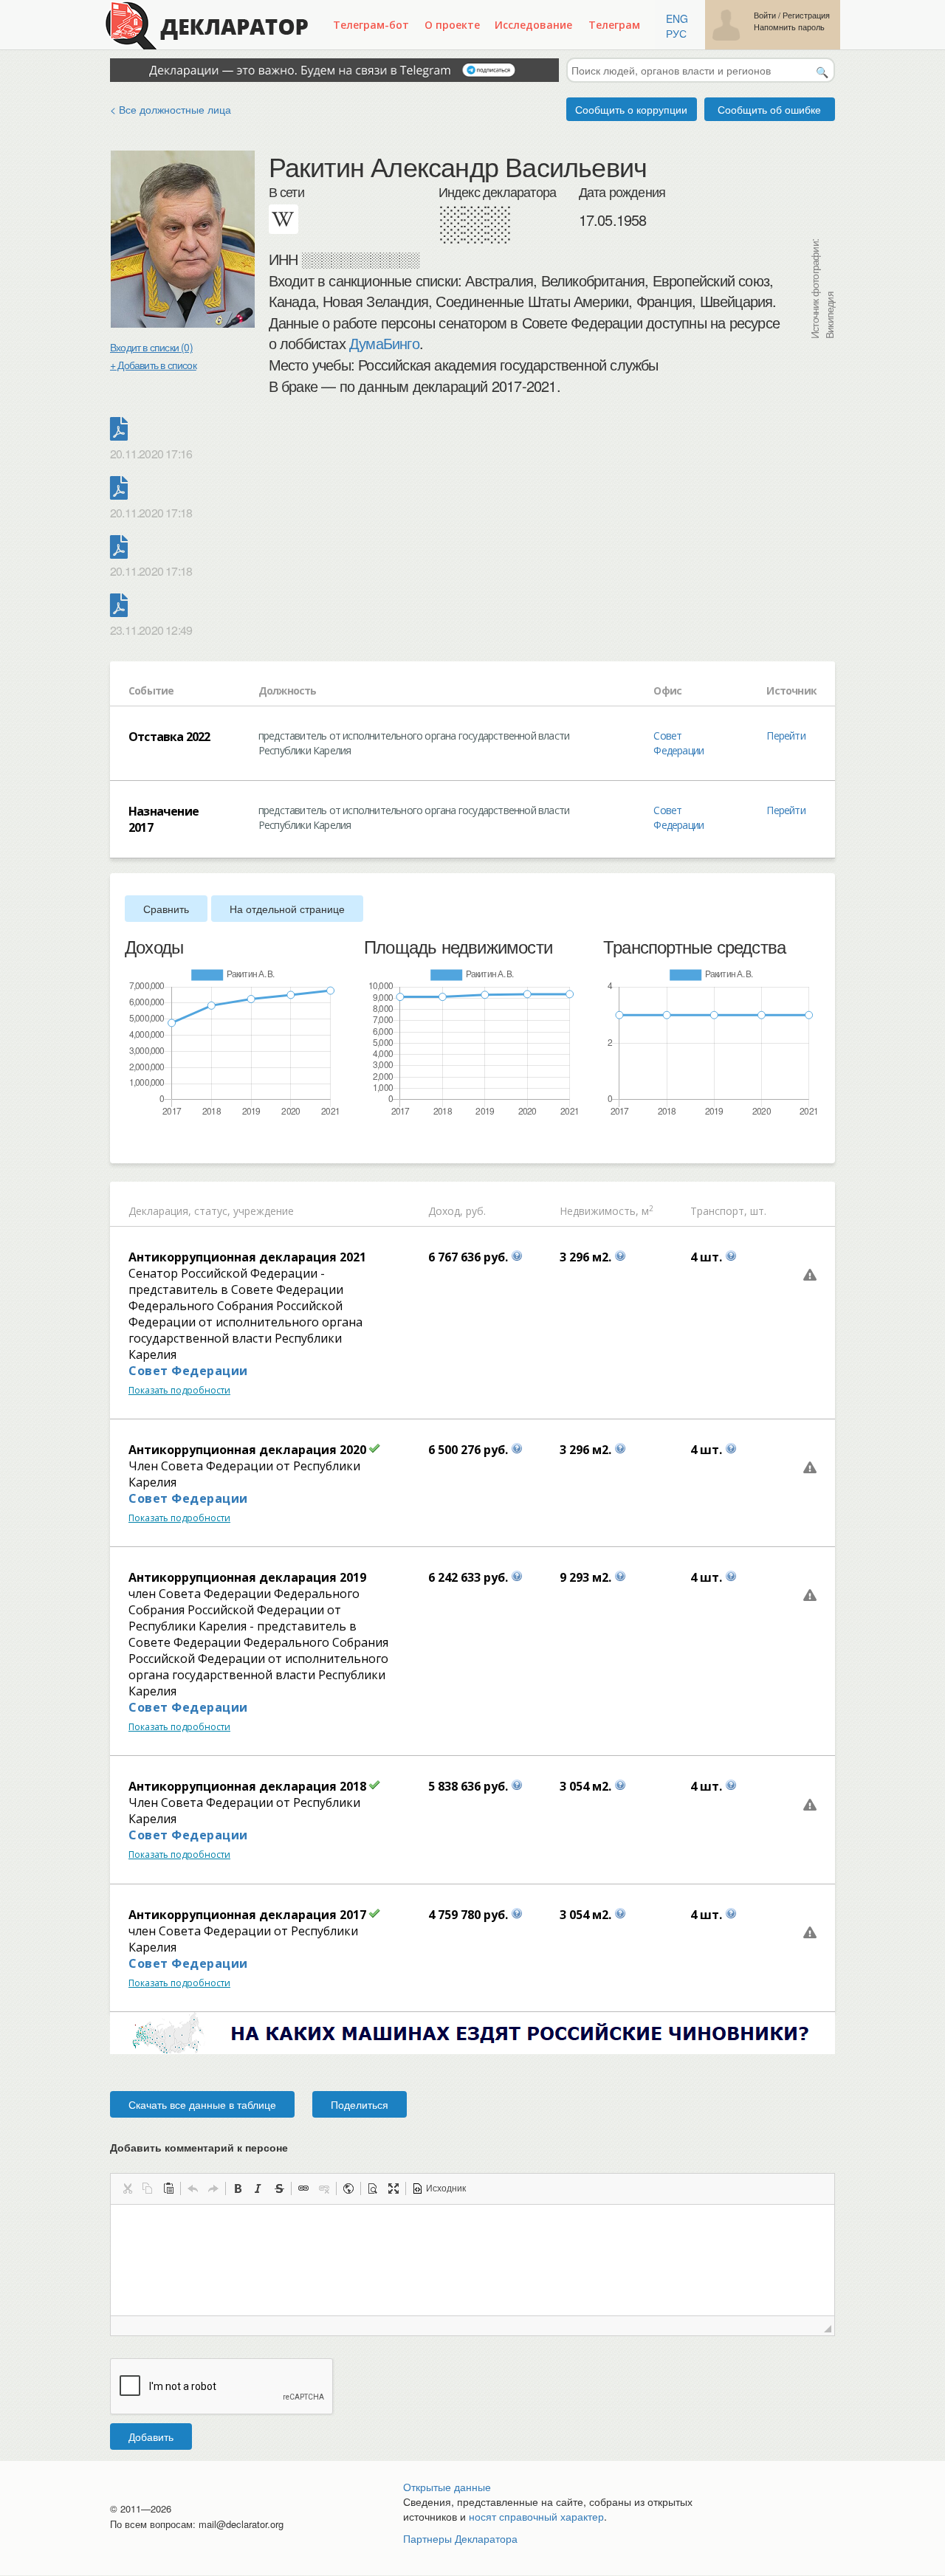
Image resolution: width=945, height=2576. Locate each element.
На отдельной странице (287, 909)
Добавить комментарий (199, 2147)
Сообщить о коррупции (631, 109)
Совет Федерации (678, 743)
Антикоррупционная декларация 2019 (247, 1577)
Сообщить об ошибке (769, 109)
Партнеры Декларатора (460, 2538)
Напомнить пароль (789, 27)
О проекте (452, 25)
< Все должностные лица (171, 109)
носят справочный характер (536, 2516)
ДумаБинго (384, 343)
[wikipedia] (283, 219)
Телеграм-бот (371, 25)
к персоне (262, 2147)
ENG (677, 18)
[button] (127, 2188)
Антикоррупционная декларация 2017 (247, 1915)
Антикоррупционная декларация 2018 (247, 1786)
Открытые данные (447, 2487)
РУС (676, 33)
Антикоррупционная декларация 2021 (247, 1257)
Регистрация (806, 15)
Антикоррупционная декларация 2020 (247, 1450)
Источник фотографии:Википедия (822, 289)
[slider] (132, 1142)
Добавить (151, 2436)
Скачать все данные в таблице (202, 2104)
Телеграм (614, 25)
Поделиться (360, 2104)
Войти (765, 15)
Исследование (533, 25)
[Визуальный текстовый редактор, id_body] (472, 2260)
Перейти (786, 736)
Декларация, (160, 1211)
